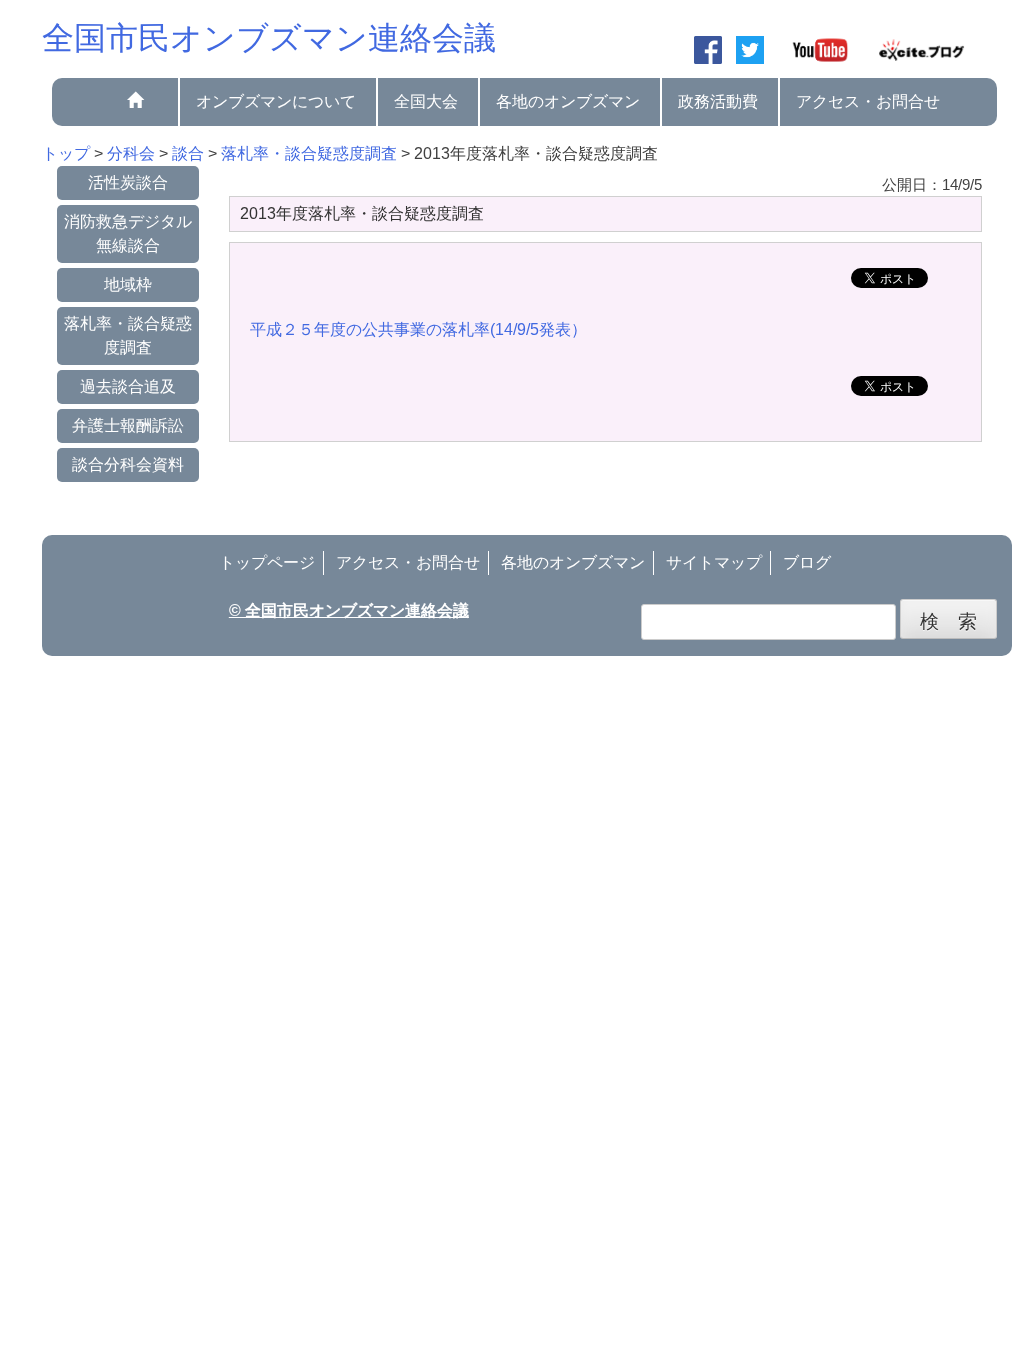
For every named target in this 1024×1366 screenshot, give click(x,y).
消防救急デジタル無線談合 (128, 233)
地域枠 (128, 284)
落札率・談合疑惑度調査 (128, 335)
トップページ (267, 562)
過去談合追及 (128, 386)
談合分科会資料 (128, 464)
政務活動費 (718, 101)
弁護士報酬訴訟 (128, 425)
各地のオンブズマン (568, 101)
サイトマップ (714, 562)
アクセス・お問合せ (868, 101)
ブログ (807, 562)
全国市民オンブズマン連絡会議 (269, 38)
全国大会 (426, 101)
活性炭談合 (128, 182)
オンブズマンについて (276, 101)
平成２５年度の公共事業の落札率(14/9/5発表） (418, 329)
